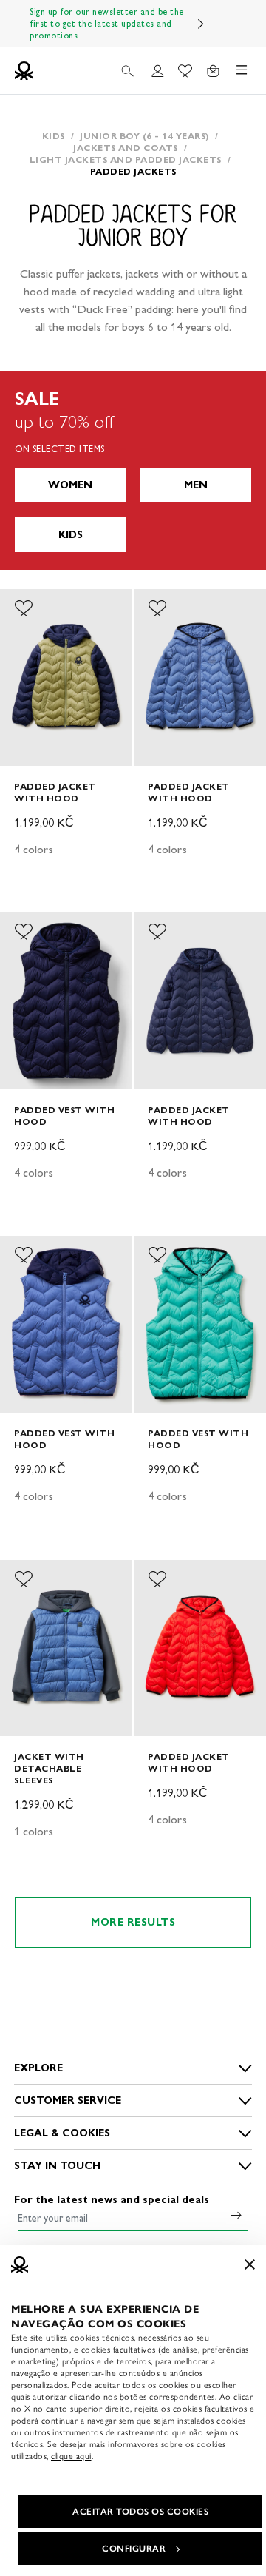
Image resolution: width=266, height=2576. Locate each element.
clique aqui (71, 2456)
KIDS (71, 535)
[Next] (201, 24)
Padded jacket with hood (55, 792)
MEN (196, 485)
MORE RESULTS (133, 1922)
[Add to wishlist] (24, 608)
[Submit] (236, 2215)
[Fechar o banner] (250, 2264)
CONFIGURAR (134, 2549)
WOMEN (70, 485)
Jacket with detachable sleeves (49, 1768)
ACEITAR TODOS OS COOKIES (140, 2512)
